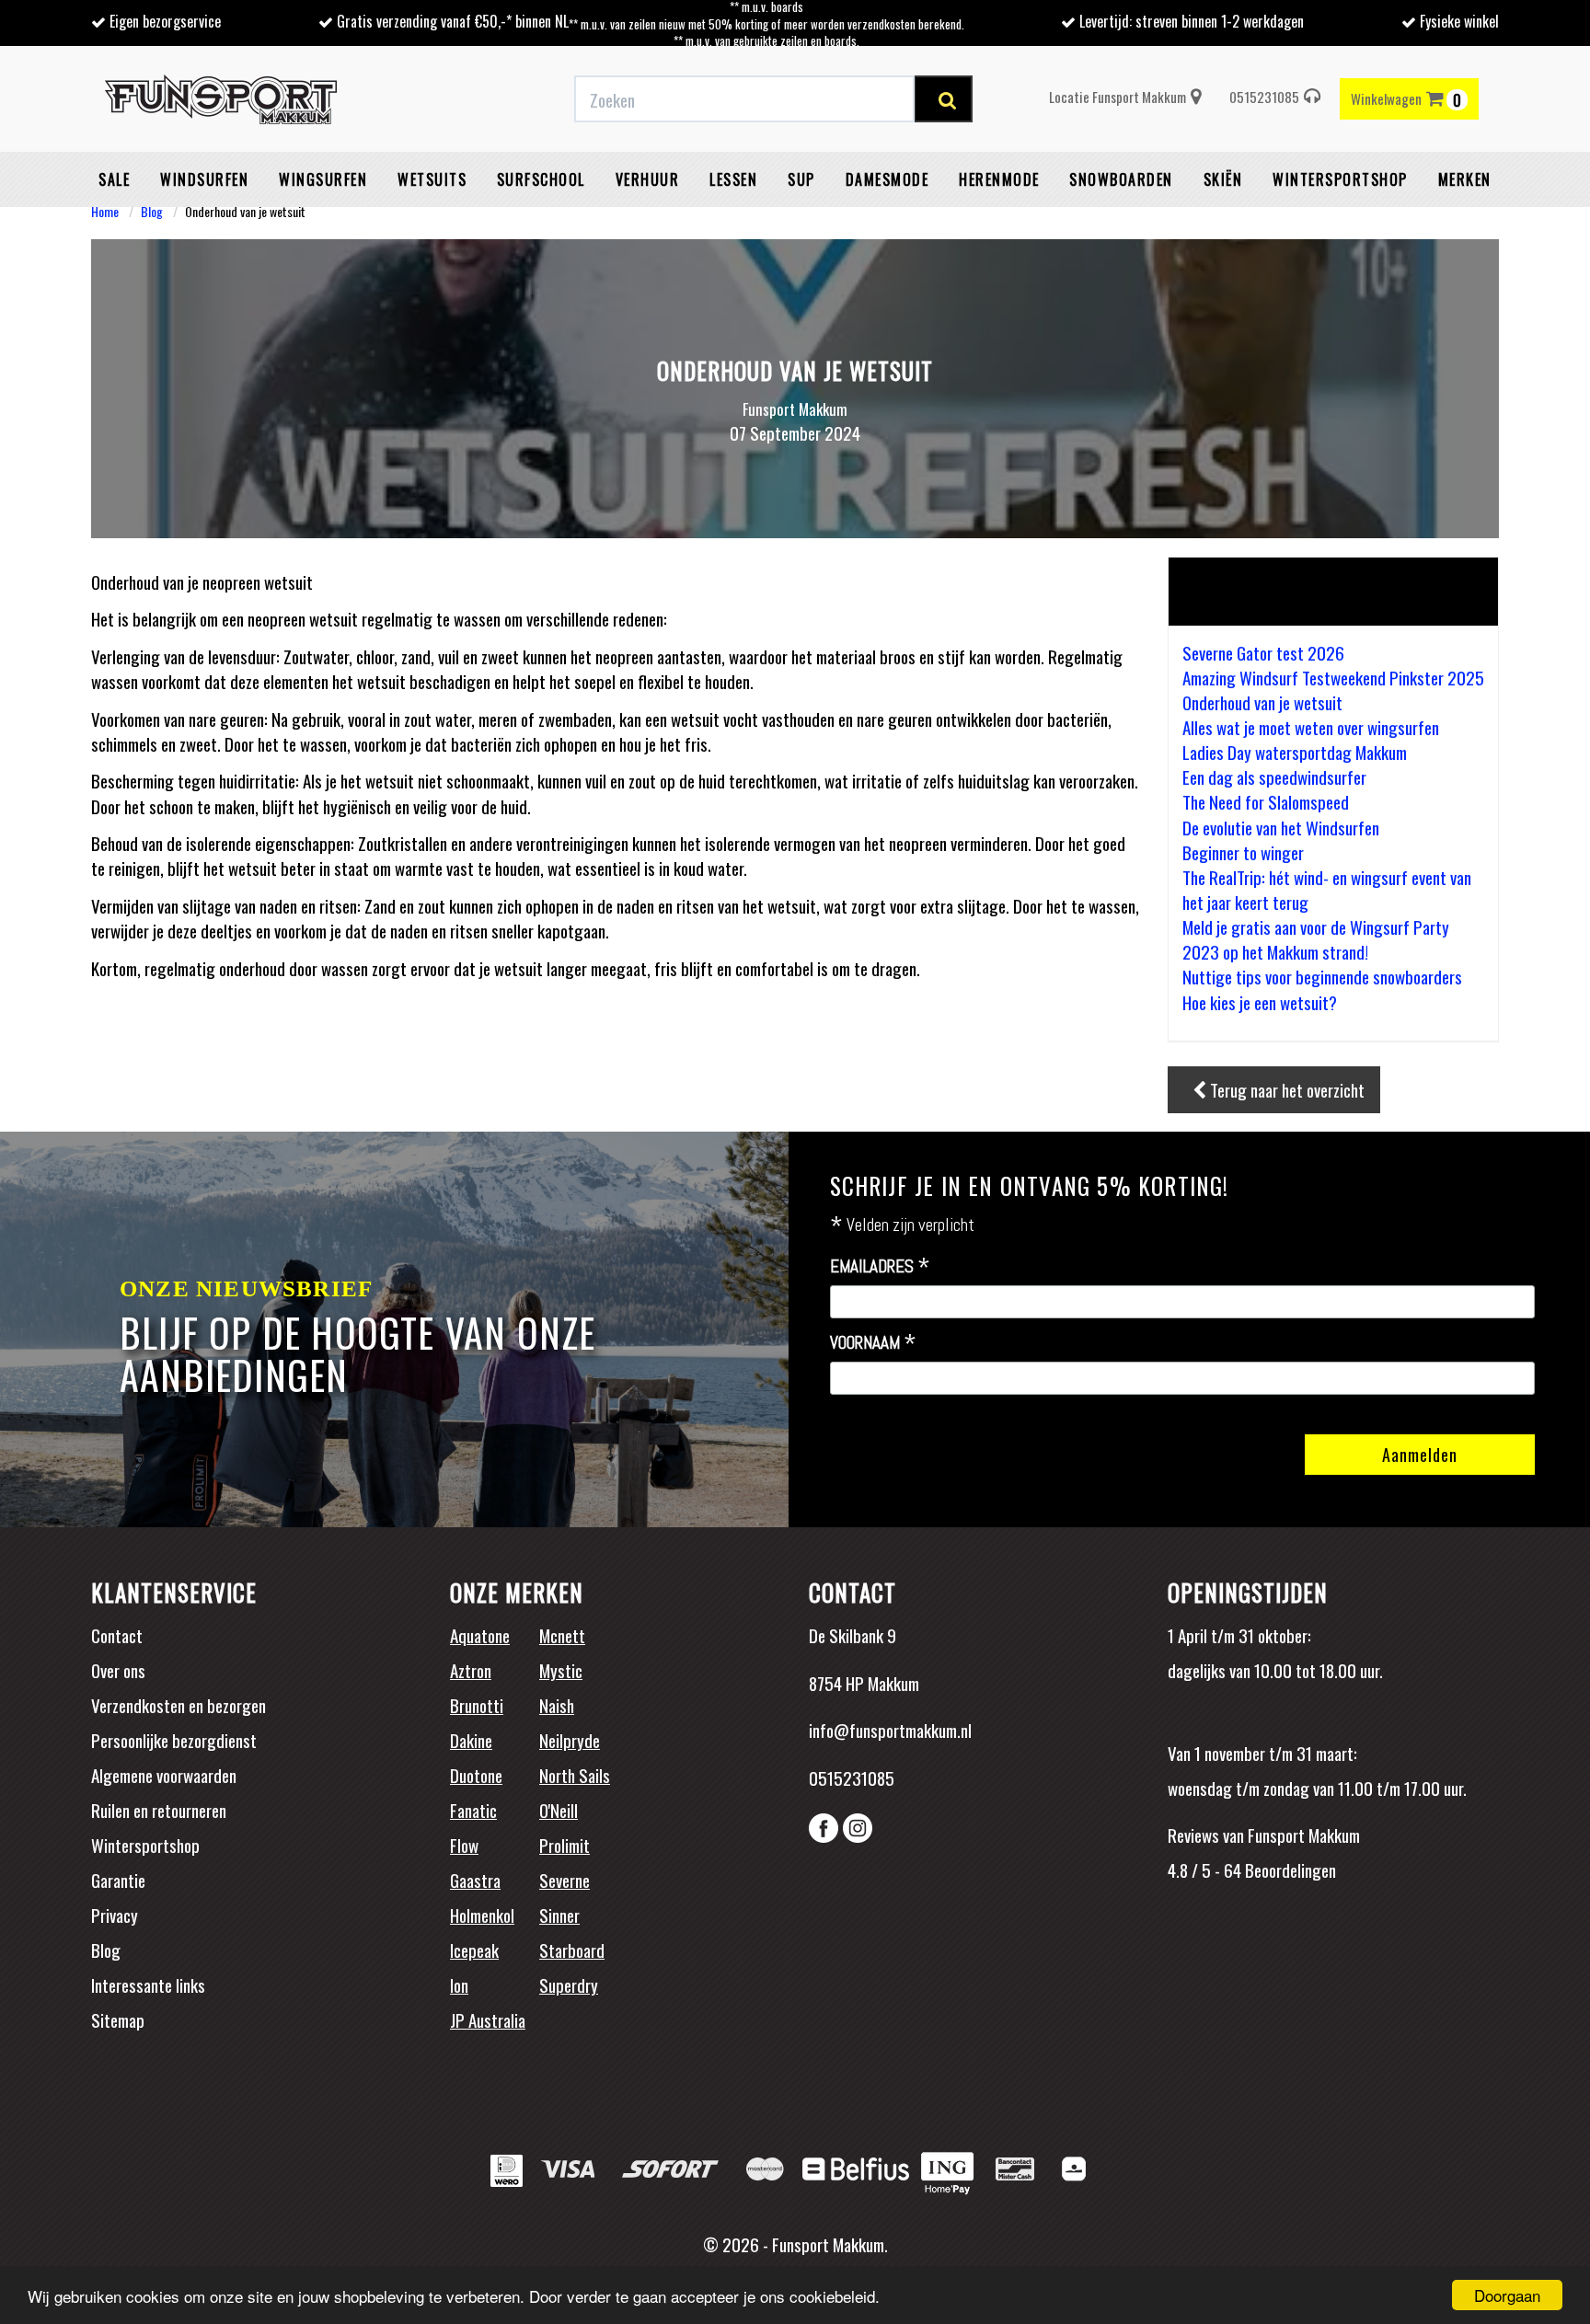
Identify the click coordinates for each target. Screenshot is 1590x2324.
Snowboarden (1121, 179)
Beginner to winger (1243, 852)
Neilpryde (570, 1740)
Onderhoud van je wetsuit (1262, 702)
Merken (1465, 179)
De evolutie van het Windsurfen (1281, 827)
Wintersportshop (145, 1845)
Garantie (118, 1880)
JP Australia (488, 2019)
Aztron (471, 1670)
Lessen (733, 179)
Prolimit (565, 1845)
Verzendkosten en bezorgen (179, 1705)
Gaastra (475, 1880)
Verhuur (648, 179)
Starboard (572, 1950)
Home (105, 211)
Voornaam (873, 1343)
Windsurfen (204, 179)
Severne (565, 1880)
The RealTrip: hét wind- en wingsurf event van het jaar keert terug (1327, 889)
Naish (557, 1705)
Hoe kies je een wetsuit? (1260, 1002)
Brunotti (477, 1705)
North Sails (575, 1775)
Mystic (561, 1670)
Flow (464, 1845)
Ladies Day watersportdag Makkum (1295, 752)
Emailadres (880, 1267)
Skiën (1223, 179)
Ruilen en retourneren (159, 1810)
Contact (117, 1635)
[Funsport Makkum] (221, 99)
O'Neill (559, 1810)
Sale (114, 179)
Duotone (476, 1775)
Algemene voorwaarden (164, 1775)
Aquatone (480, 1635)
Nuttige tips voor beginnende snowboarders (1322, 976)
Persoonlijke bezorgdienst (174, 1740)
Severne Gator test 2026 (1263, 652)
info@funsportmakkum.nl (890, 1730)
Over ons (118, 1670)
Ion (459, 1985)
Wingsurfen (323, 179)
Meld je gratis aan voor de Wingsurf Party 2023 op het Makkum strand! (1316, 939)
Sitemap (118, 2019)
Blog (152, 211)
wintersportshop (1340, 179)
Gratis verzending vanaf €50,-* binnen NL (453, 21)
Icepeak (474, 1950)
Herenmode (999, 179)
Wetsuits (432, 179)
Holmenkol (482, 1915)
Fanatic (473, 1810)
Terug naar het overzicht (1285, 1089)
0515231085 (1264, 97)
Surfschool (541, 179)
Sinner (559, 1915)
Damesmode (887, 179)
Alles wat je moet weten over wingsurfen (1311, 727)
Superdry (569, 1985)
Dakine (471, 1740)
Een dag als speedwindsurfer (1274, 777)
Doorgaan (1507, 2295)
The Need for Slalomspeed (1266, 801)
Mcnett (562, 1635)
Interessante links (148, 1985)
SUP (801, 179)
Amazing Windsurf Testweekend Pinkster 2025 (1333, 677)
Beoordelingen (1289, 1870)
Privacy (115, 1915)
